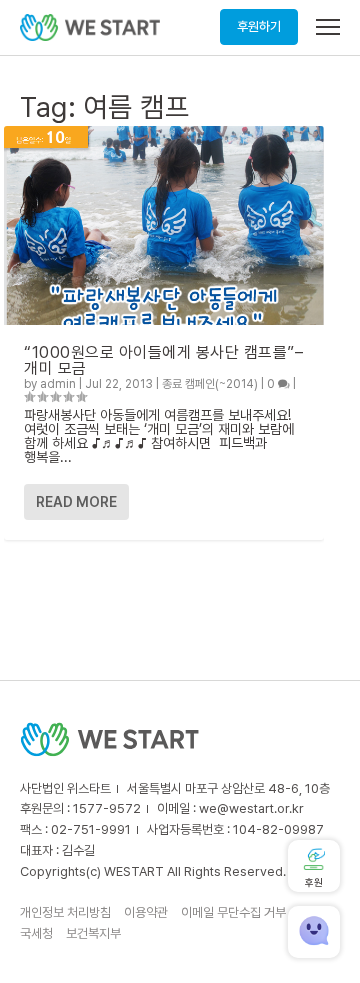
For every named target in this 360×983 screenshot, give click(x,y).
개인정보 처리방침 (65, 912)
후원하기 (259, 26)
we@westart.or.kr (251, 808)
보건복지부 (93, 933)
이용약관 (146, 912)
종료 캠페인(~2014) (210, 384)
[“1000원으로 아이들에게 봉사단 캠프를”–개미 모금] (164, 225)
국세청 (36, 933)
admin (58, 384)
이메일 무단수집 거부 (233, 912)
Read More (76, 502)
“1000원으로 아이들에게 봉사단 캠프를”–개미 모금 (163, 360)
